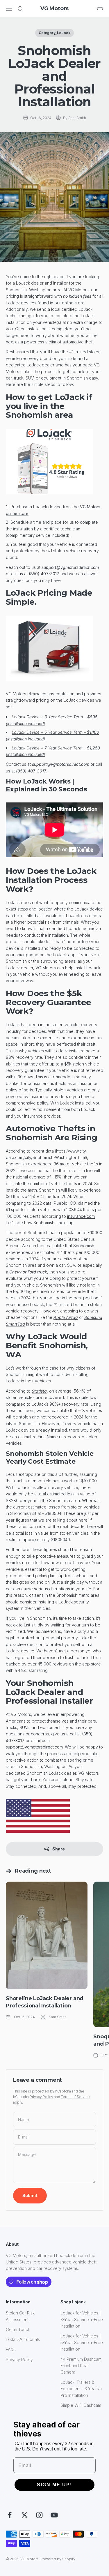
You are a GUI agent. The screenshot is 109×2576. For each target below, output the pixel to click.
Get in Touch (18, 2329)
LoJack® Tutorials (23, 2339)
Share (59, 1849)
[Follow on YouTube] (54, 2515)
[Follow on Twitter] (25, 2515)
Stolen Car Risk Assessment (20, 2316)
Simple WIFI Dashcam (81, 2405)
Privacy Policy (41, 2097)
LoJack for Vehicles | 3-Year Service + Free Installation (82, 2319)
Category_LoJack (54, 33)
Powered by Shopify (58, 2559)
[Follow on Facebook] (10, 2515)
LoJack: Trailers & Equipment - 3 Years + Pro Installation (82, 2389)
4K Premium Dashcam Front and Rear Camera (81, 2366)
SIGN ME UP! (54, 2485)
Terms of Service (75, 2097)
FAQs (11, 2350)
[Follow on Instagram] (39, 2515)
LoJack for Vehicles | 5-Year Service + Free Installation (82, 2342)
